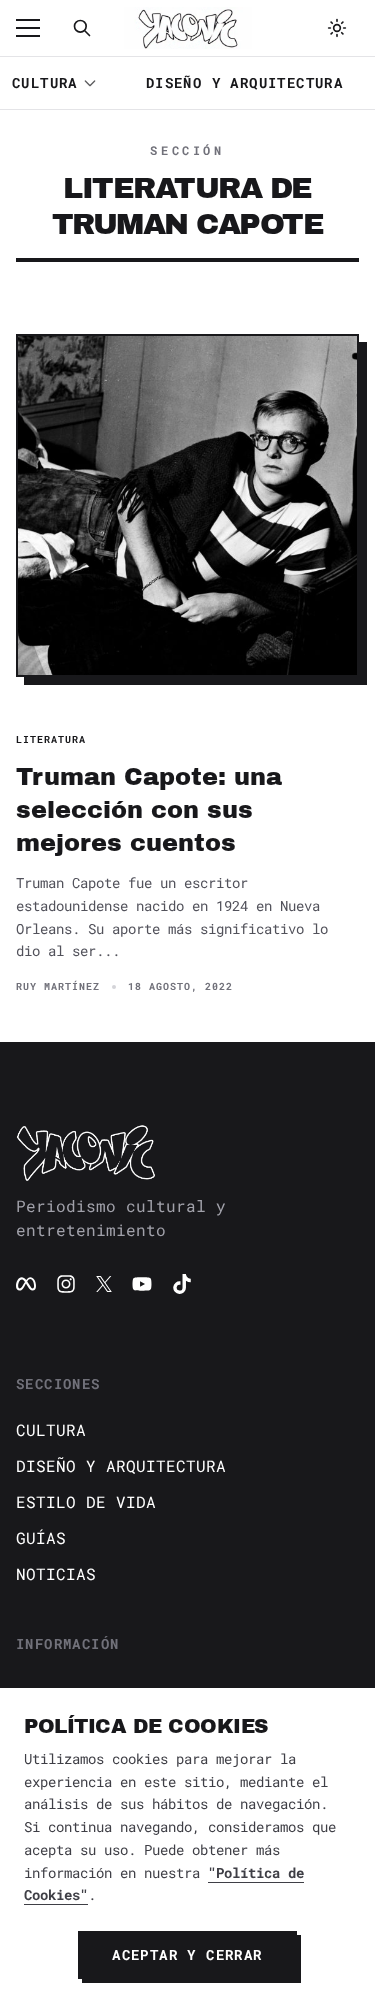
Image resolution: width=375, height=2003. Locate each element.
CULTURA (45, 82)
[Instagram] (66, 1284)
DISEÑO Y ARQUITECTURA (244, 82)
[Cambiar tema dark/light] (337, 28)
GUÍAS (41, 1537)
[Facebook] (26, 1284)
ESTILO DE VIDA (86, 1501)
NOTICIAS (56, 1573)
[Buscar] (82, 28)
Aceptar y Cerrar (187, 1954)
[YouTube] (142, 1284)
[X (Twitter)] (104, 1284)
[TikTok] (182, 1284)
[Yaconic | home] (187, 1152)
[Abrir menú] (38, 28)
